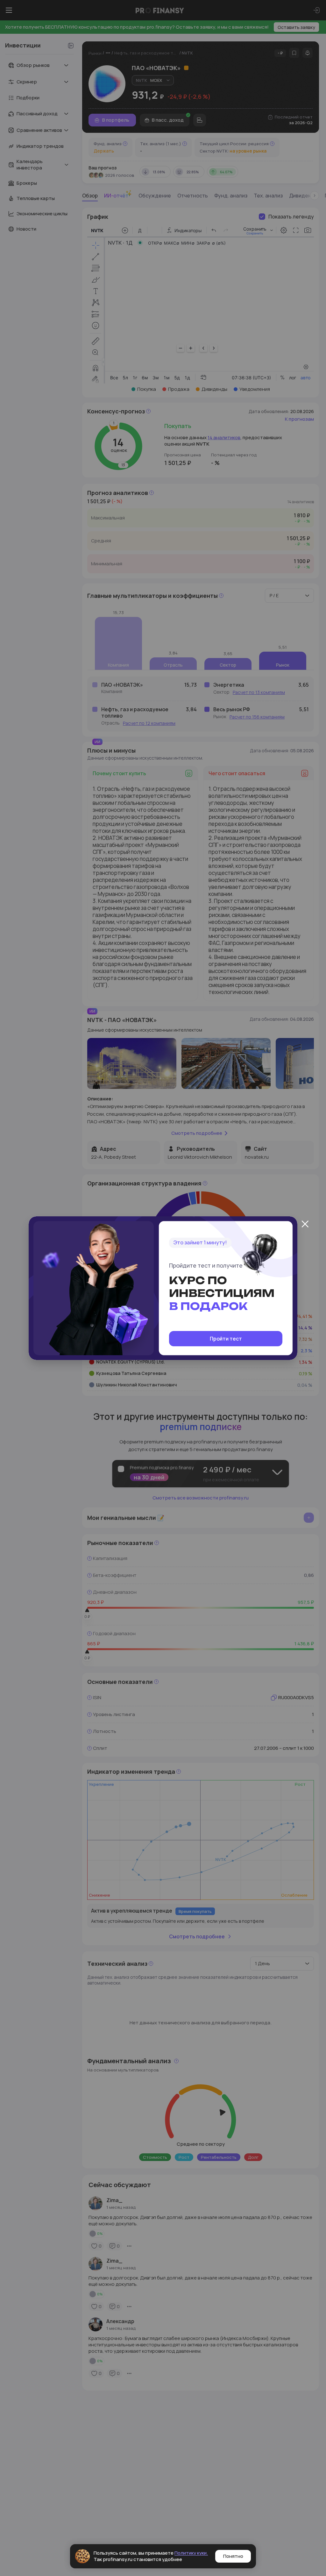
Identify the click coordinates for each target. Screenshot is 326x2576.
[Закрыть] (305, 1224)
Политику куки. (191, 2553)
